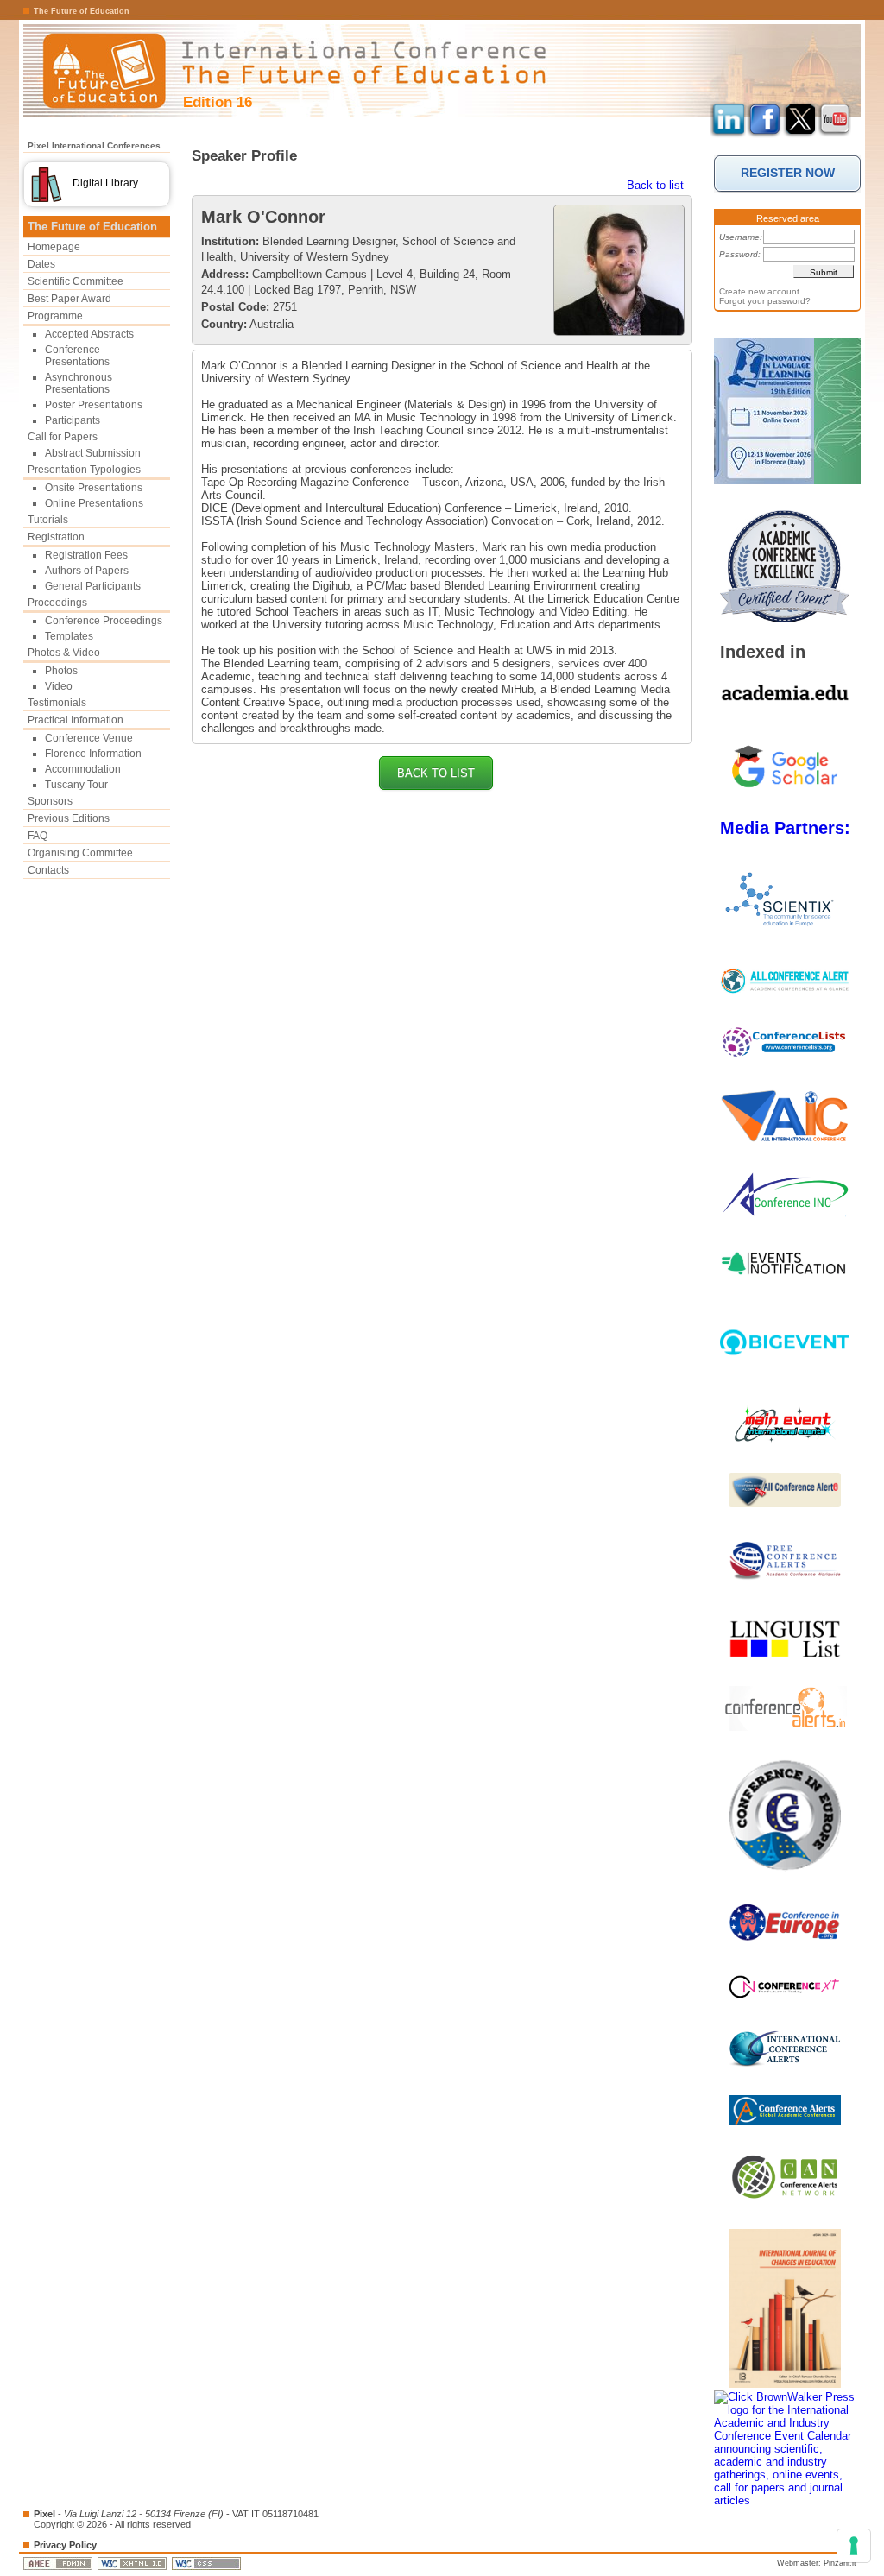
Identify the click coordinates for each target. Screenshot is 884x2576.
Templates (69, 636)
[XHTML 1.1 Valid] (133, 2563)
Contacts (48, 870)
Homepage (54, 247)
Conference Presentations (77, 356)
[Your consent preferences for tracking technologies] (854, 2546)
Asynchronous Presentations (79, 383)
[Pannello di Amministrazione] (59, 2563)
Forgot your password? (765, 301)
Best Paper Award (69, 299)
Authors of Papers (87, 571)
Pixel (44, 2514)
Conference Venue (89, 738)
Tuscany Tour (76, 785)
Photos (61, 671)
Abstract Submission (93, 453)
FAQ (38, 836)
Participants (73, 420)
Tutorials (48, 520)
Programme (55, 316)
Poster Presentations (94, 405)
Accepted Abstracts (89, 334)
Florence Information (93, 754)
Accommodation (83, 769)
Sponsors (50, 801)
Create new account (759, 291)
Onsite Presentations (94, 488)
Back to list (655, 185)
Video (59, 686)
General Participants (93, 586)
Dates (41, 264)
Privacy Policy (65, 2545)
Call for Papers (63, 437)
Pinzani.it (840, 2563)
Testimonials (57, 703)
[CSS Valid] (208, 2563)
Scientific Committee (76, 281)
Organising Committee (80, 853)
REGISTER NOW (788, 173)
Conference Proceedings (104, 621)
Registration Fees (86, 555)
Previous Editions (69, 818)
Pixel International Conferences (94, 145)
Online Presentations (94, 503)
